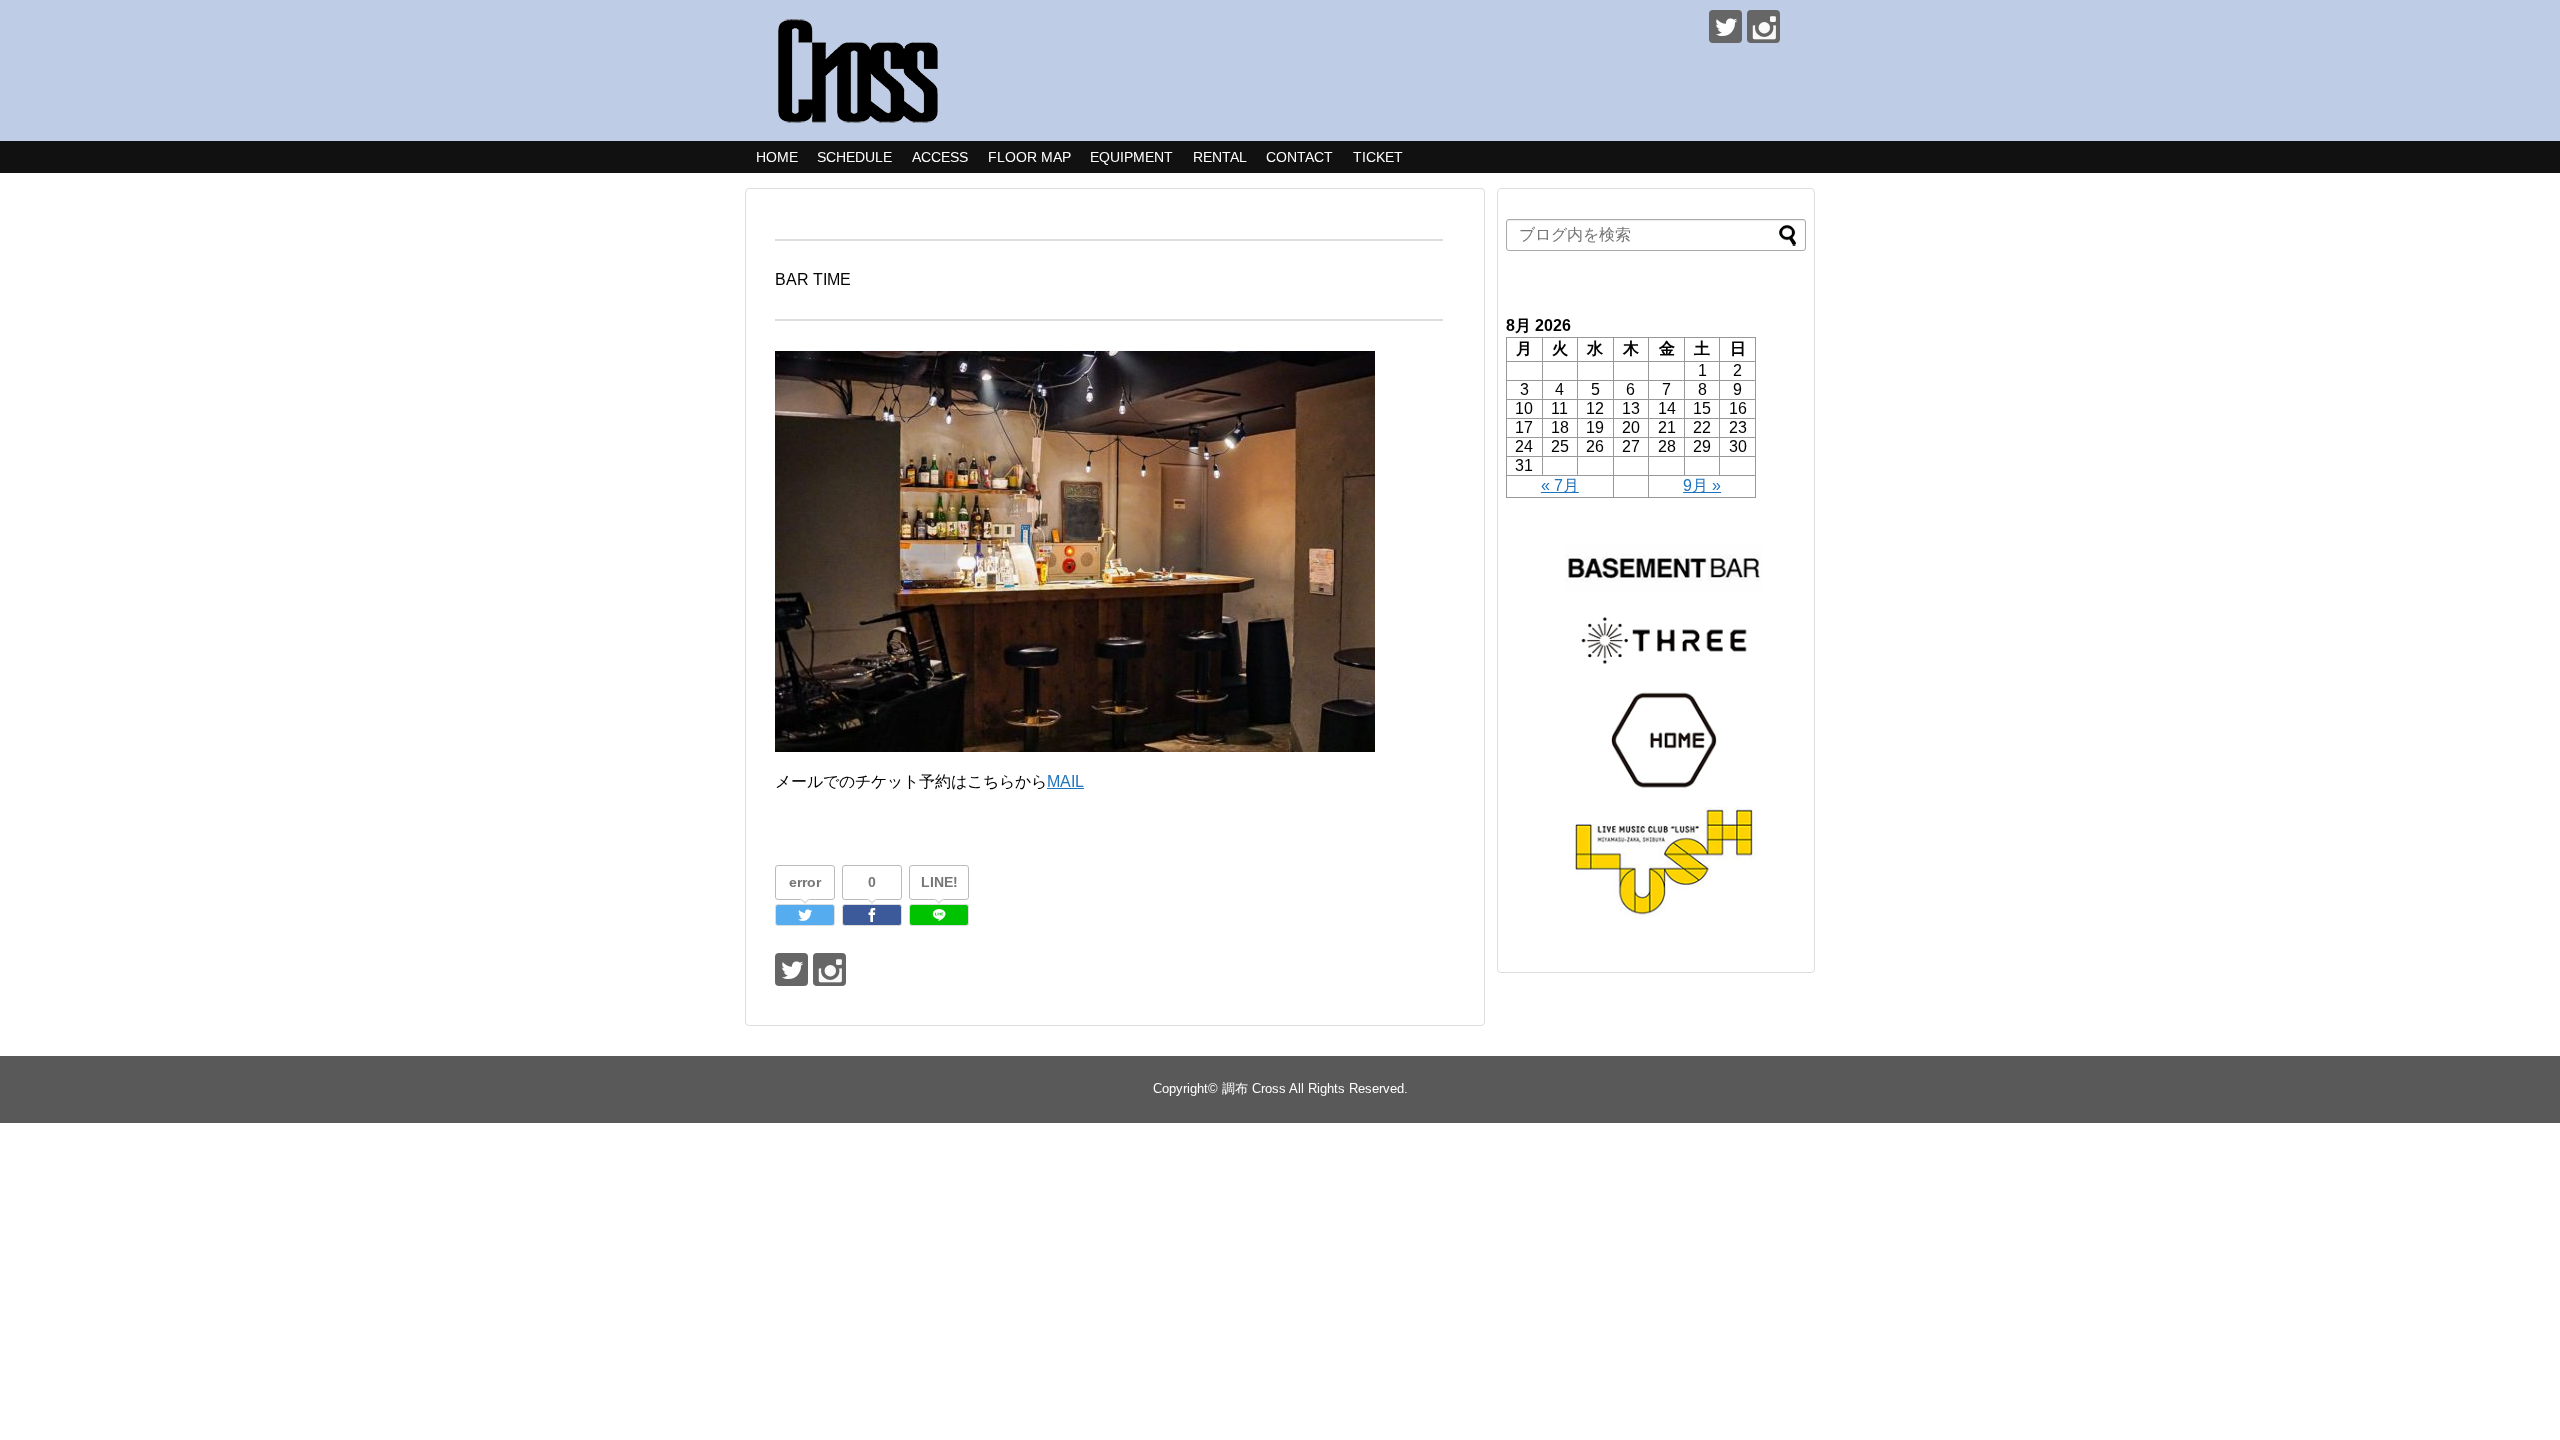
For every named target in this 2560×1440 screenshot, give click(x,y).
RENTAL (1220, 157)
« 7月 (1560, 485)
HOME (777, 157)
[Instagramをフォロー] (1763, 26)
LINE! (939, 882)
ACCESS (940, 157)
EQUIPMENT (1131, 157)
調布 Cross (1254, 1088)
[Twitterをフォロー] (1725, 26)
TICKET (1378, 157)
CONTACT (1299, 157)
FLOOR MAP (1029, 157)
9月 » (1702, 485)
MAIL (1065, 781)
